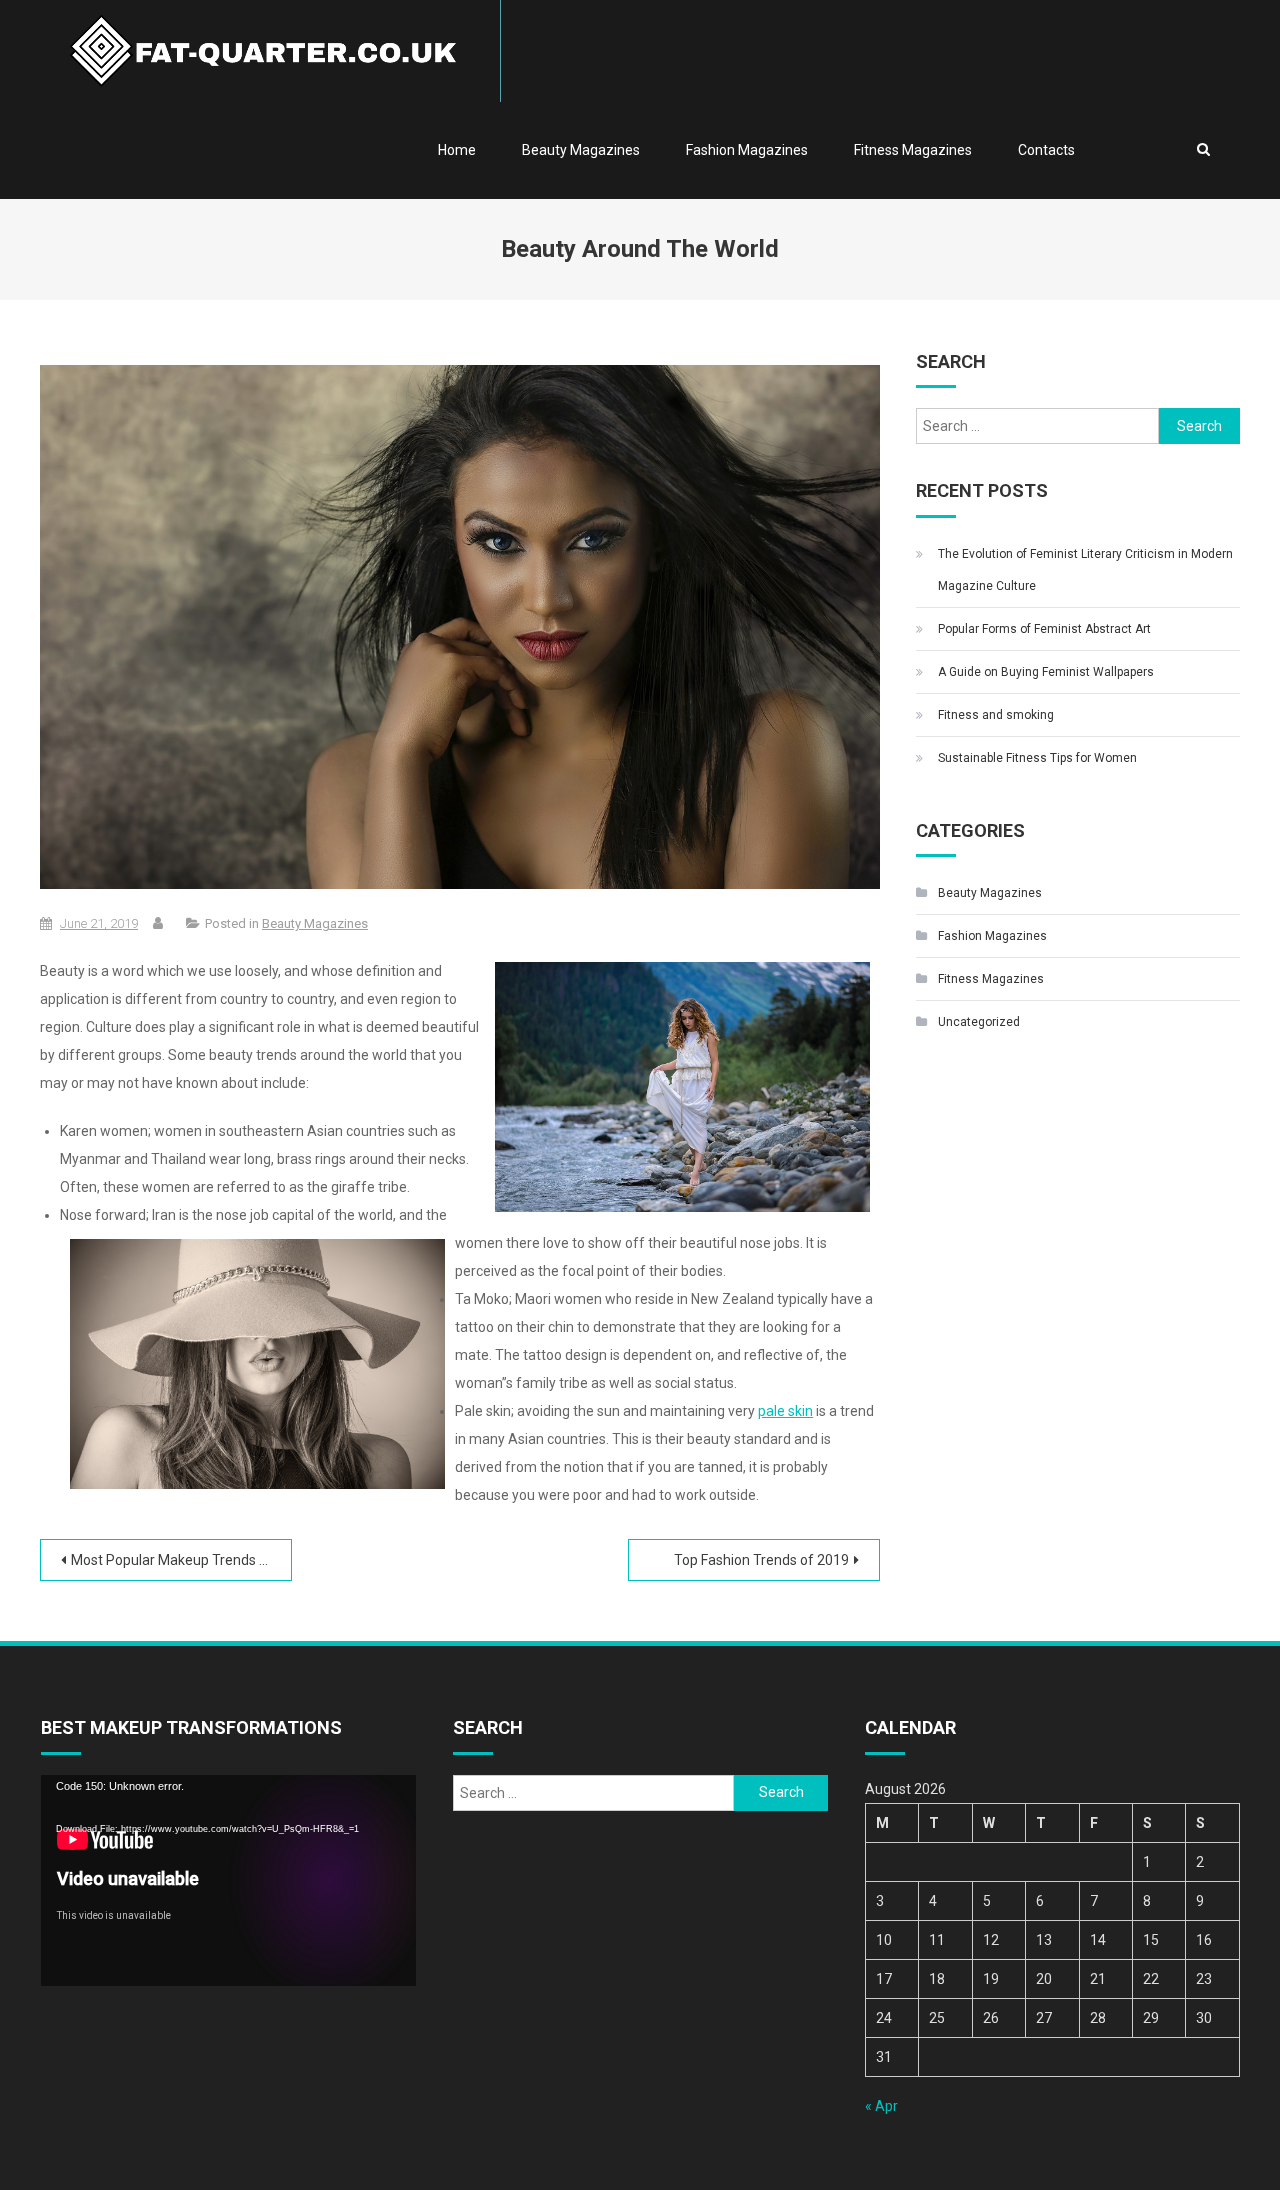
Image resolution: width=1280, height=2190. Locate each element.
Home (457, 150)
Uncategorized (979, 1022)
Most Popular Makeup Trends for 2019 (181, 1560)
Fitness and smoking (996, 715)
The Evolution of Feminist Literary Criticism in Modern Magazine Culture (1085, 570)
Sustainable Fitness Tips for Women (1037, 758)
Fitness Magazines (913, 150)
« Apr (881, 2106)
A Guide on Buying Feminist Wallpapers (1046, 672)
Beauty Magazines (581, 150)
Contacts (1046, 150)
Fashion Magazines (747, 150)
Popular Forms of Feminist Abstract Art (1044, 629)
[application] (228, 1880)
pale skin (785, 1411)
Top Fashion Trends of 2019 (761, 1560)
